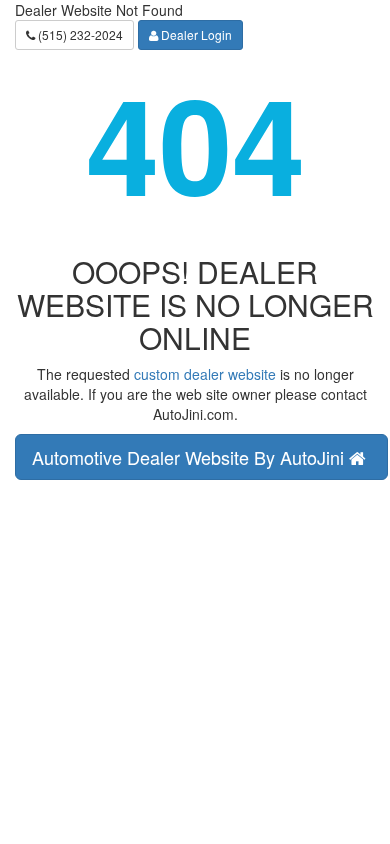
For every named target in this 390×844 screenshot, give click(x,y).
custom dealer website (205, 374)
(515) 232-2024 (79, 34)
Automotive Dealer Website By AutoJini (190, 457)
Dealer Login (195, 34)
